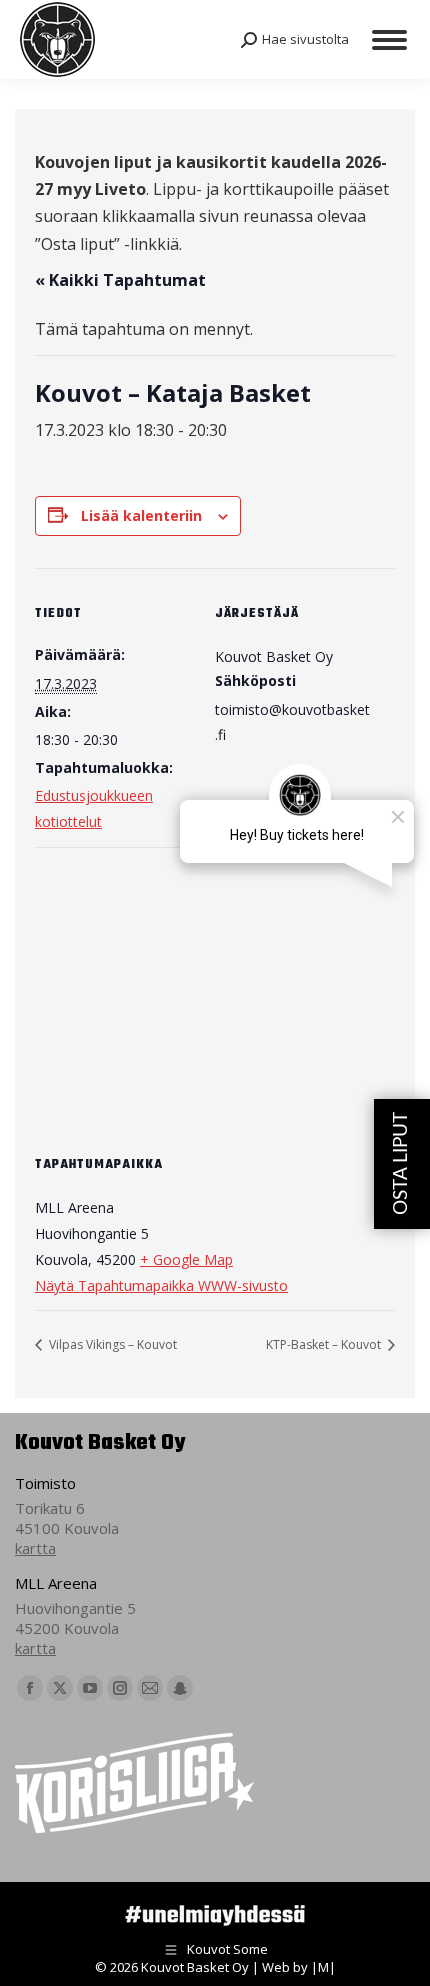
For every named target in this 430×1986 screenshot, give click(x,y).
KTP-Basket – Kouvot (325, 1344)
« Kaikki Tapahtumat (120, 280)
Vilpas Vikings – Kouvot (111, 1344)
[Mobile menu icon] (389, 40)
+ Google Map (186, 1259)
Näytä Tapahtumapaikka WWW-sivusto (161, 1285)
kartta (35, 1548)
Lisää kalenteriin (141, 515)
